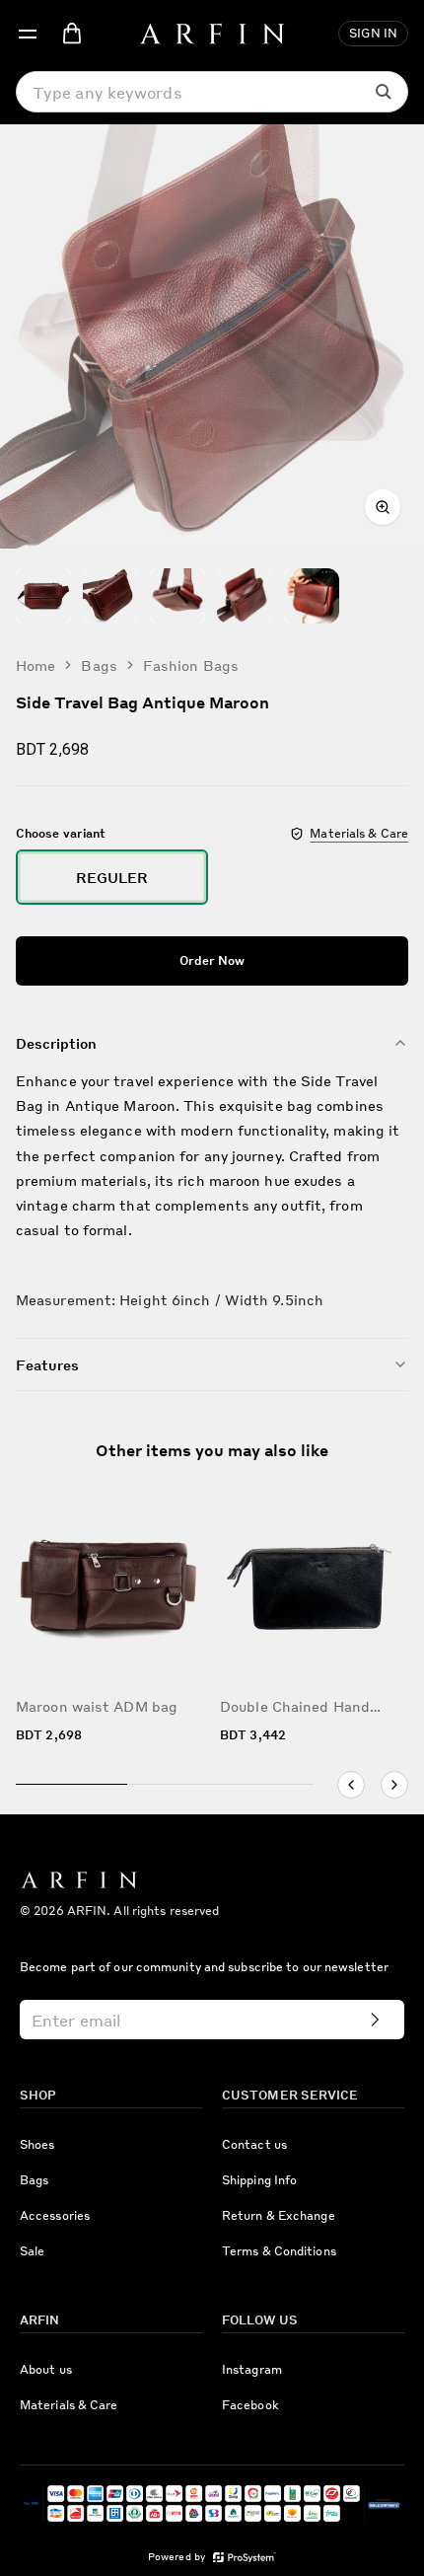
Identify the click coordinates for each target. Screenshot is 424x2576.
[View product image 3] (177, 596)
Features (47, 1364)
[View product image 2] (110, 596)
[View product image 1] (43, 596)
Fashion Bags (191, 665)
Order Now (212, 960)
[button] (28, 34)
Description (56, 1043)
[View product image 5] (312, 596)
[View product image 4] (245, 596)
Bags (99, 665)
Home (35, 665)
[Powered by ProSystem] (245, 2558)
